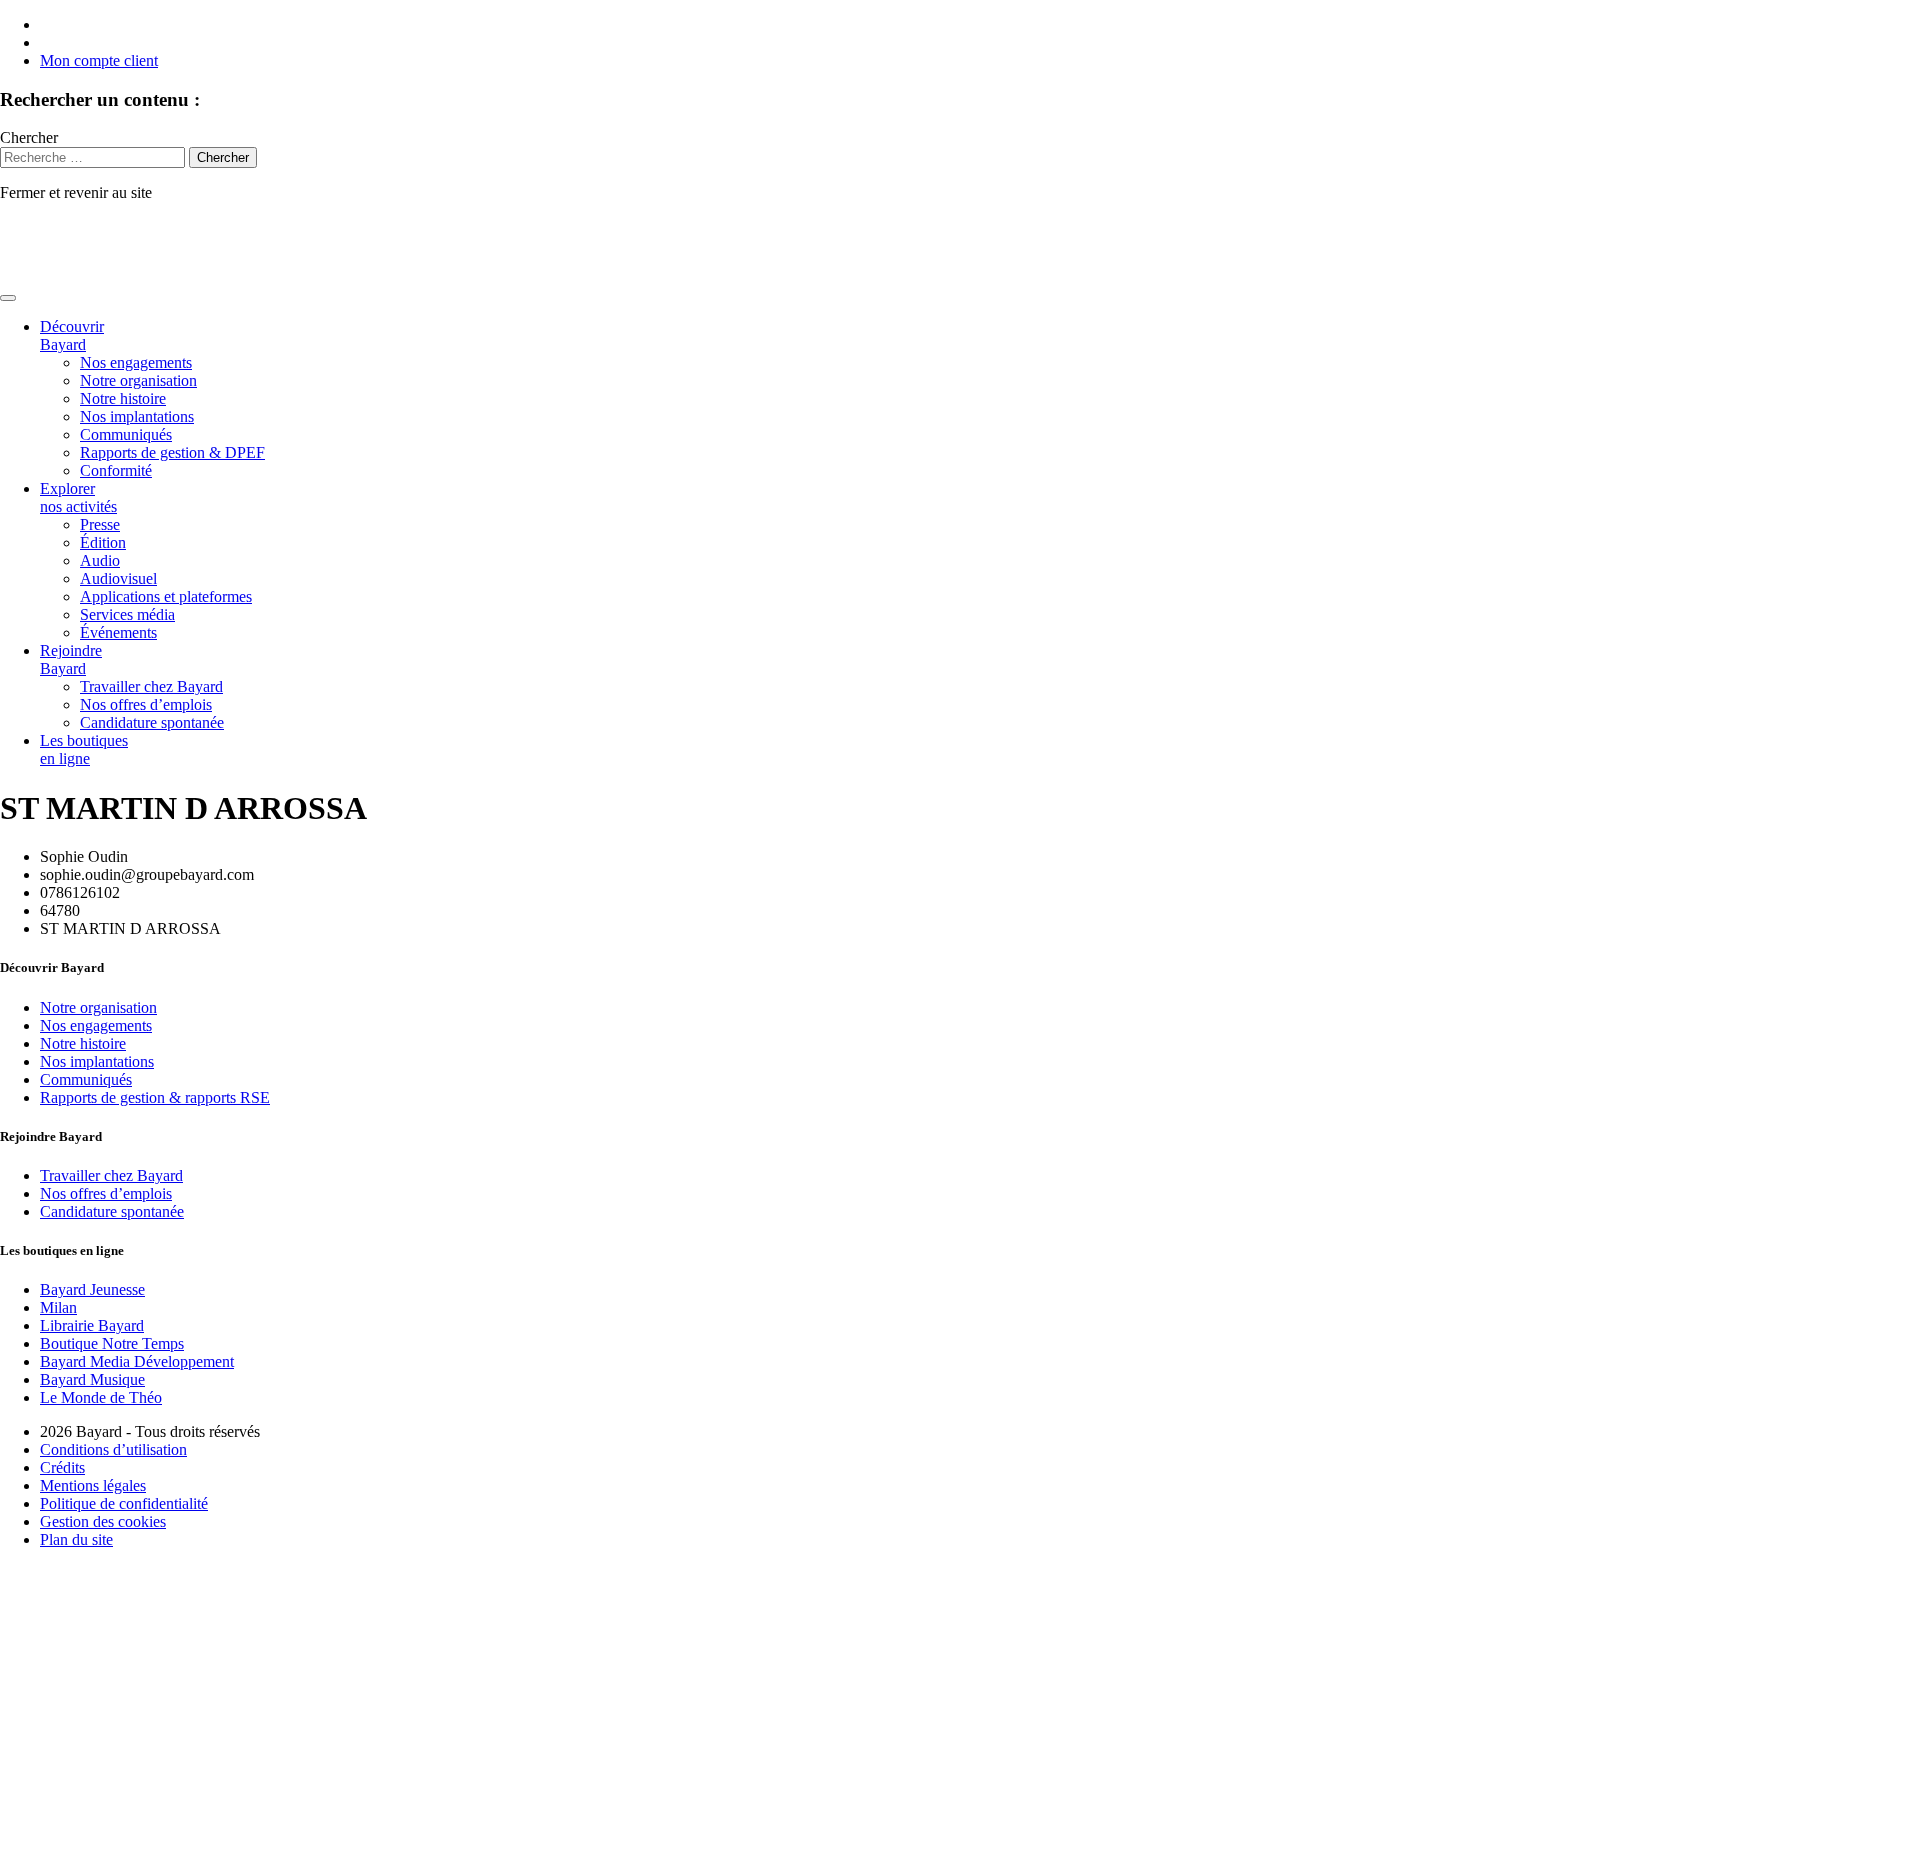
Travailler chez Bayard (151, 686)
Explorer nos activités (78, 497)
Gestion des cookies (103, 1521)
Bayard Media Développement (137, 1361)
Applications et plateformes (166, 596)
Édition (103, 542)
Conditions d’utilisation (113, 1449)
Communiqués (126, 434)
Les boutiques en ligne (84, 749)
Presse (100, 524)
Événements (118, 632)
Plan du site (76, 1539)
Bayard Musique (92, 1379)
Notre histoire (123, 398)
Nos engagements (136, 362)
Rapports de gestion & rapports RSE (155, 1097)
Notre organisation (138, 380)
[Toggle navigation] (8, 298)
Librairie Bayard (92, 1325)
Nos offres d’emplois (146, 704)
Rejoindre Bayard (71, 659)
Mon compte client (99, 60)
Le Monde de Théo (101, 1397)
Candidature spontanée (152, 722)
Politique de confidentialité (124, 1503)
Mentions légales (93, 1485)
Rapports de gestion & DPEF (172, 452)
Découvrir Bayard (72, 335)
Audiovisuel (118, 578)
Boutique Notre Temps (112, 1343)
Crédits (62, 1467)
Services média (127, 614)
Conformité (116, 470)
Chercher (29, 137)
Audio (100, 560)
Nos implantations (137, 416)
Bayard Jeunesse (92, 1289)
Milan (58, 1307)
